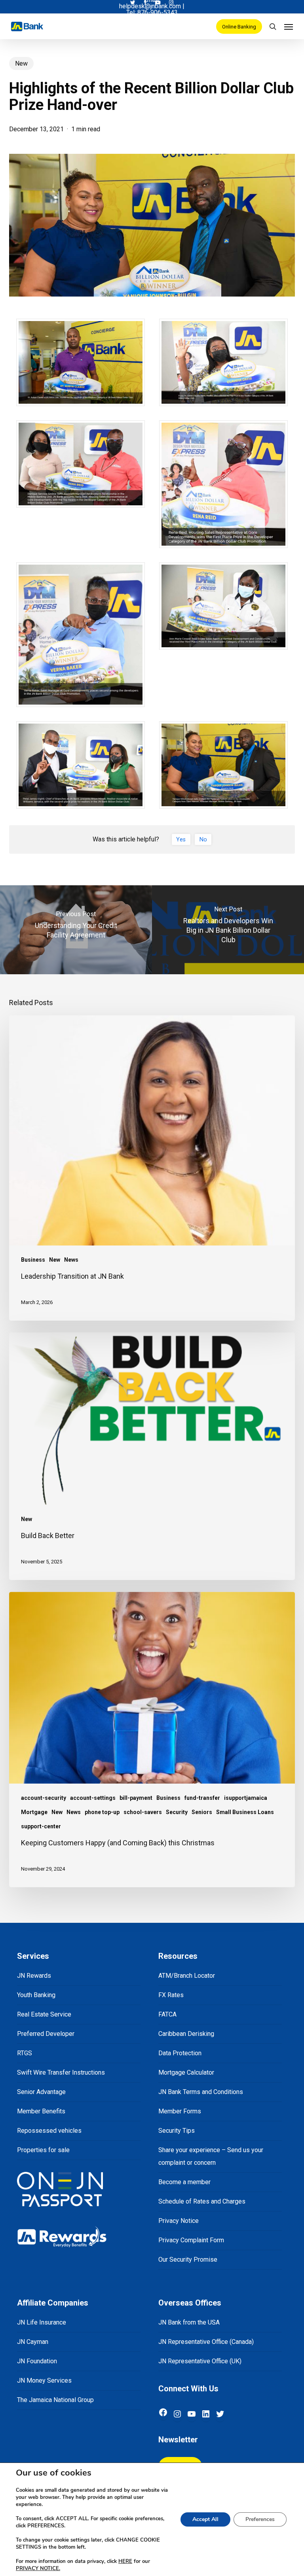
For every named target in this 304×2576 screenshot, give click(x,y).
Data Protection (180, 2053)
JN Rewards (34, 1976)
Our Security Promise (188, 2259)
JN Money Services (44, 2380)
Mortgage (34, 1812)
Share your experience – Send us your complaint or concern (211, 2156)
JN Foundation (37, 2361)
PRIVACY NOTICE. (38, 2568)
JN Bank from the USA (189, 2322)
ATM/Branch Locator (187, 1976)
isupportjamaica (246, 1798)
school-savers (143, 1812)
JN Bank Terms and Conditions (201, 2092)
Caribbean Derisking (186, 2034)
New (21, 63)
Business (33, 1260)
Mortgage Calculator (186, 2072)
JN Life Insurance (42, 2322)
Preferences (260, 2519)
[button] (289, 26)
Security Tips (177, 2131)
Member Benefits (41, 2111)
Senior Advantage (41, 2092)
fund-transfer (202, 1798)
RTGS (25, 2053)
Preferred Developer (46, 2034)
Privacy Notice (179, 2221)
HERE (125, 2561)
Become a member (184, 2182)
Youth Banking (36, 1995)
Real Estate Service (44, 2014)
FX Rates (171, 1995)
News (71, 1260)
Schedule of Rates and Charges (202, 2201)
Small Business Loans (245, 1812)
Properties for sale (43, 2150)
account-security (44, 1798)
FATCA (167, 2014)
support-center (41, 1826)
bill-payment (136, 1798)
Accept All (205, 2519)
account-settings (93, 1798)
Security (177, 1812)
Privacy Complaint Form (191, 2240)
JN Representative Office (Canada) (206, 2342)
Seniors (202, 1812)
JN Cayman (33, 2342)
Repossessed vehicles (49, 2131)
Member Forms (180, 2111)
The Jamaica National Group (55, 2400)
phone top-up (102, 1812)
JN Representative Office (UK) (200, 2361)
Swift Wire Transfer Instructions (61, 2072)
